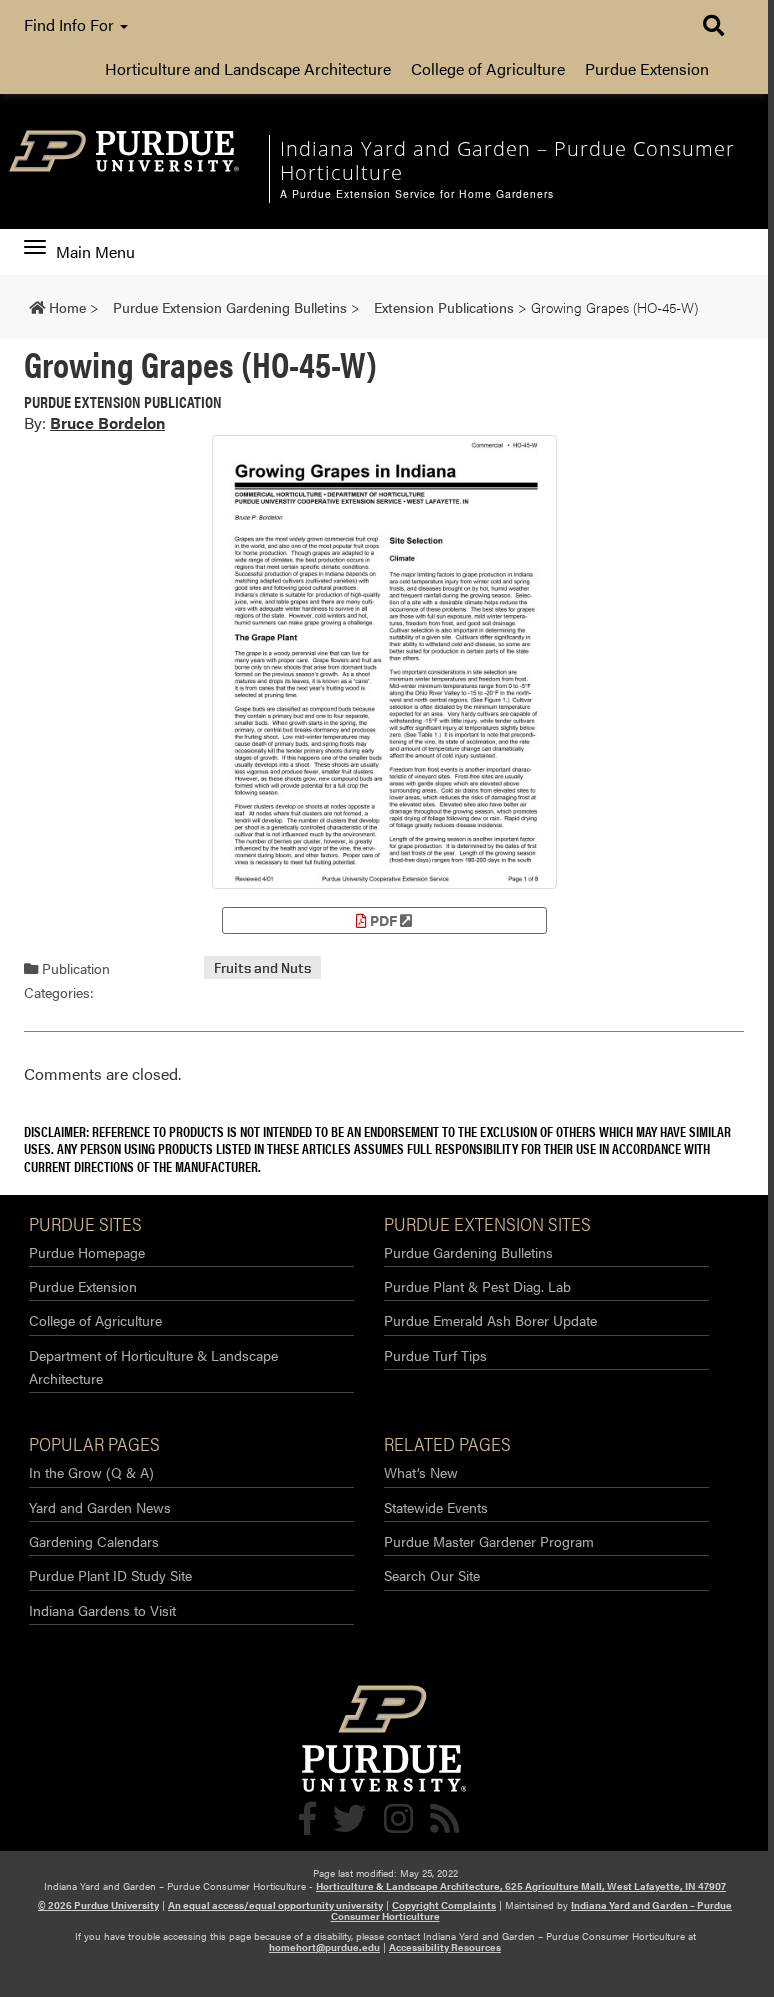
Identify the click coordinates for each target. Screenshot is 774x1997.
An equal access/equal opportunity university (275, 1905)
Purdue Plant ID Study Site (110, 1575)
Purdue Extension (647, 68)
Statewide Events (436, 1507)
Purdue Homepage (87, 1252)
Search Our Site (432, 1575)
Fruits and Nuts (262, 967)
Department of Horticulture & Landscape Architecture (153, 1366)
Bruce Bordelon (107, 422)
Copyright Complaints (444, 1905)
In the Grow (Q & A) (91, 1472)
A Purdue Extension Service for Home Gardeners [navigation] (417, 194)
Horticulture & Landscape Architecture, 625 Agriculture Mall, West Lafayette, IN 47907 (521, 1886)
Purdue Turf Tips (435, 1355)
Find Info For (71, 24)
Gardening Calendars (94, 1541)
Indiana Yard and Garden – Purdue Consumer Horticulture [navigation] (507, 160)
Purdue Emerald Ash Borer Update (490, 1320)
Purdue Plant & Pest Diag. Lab (477, 1286)
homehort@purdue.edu (324, 1947)
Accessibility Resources (445, 1947)
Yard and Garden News (100, 1507)
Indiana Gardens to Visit (102, 1610)
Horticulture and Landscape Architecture (248, 68)
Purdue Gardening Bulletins (468, 1252)
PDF (383, 920)
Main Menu (95, 252)
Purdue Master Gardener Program (489, 1541)
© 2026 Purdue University (98, 1905)
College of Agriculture (488, 68)
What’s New (421, 1472)
